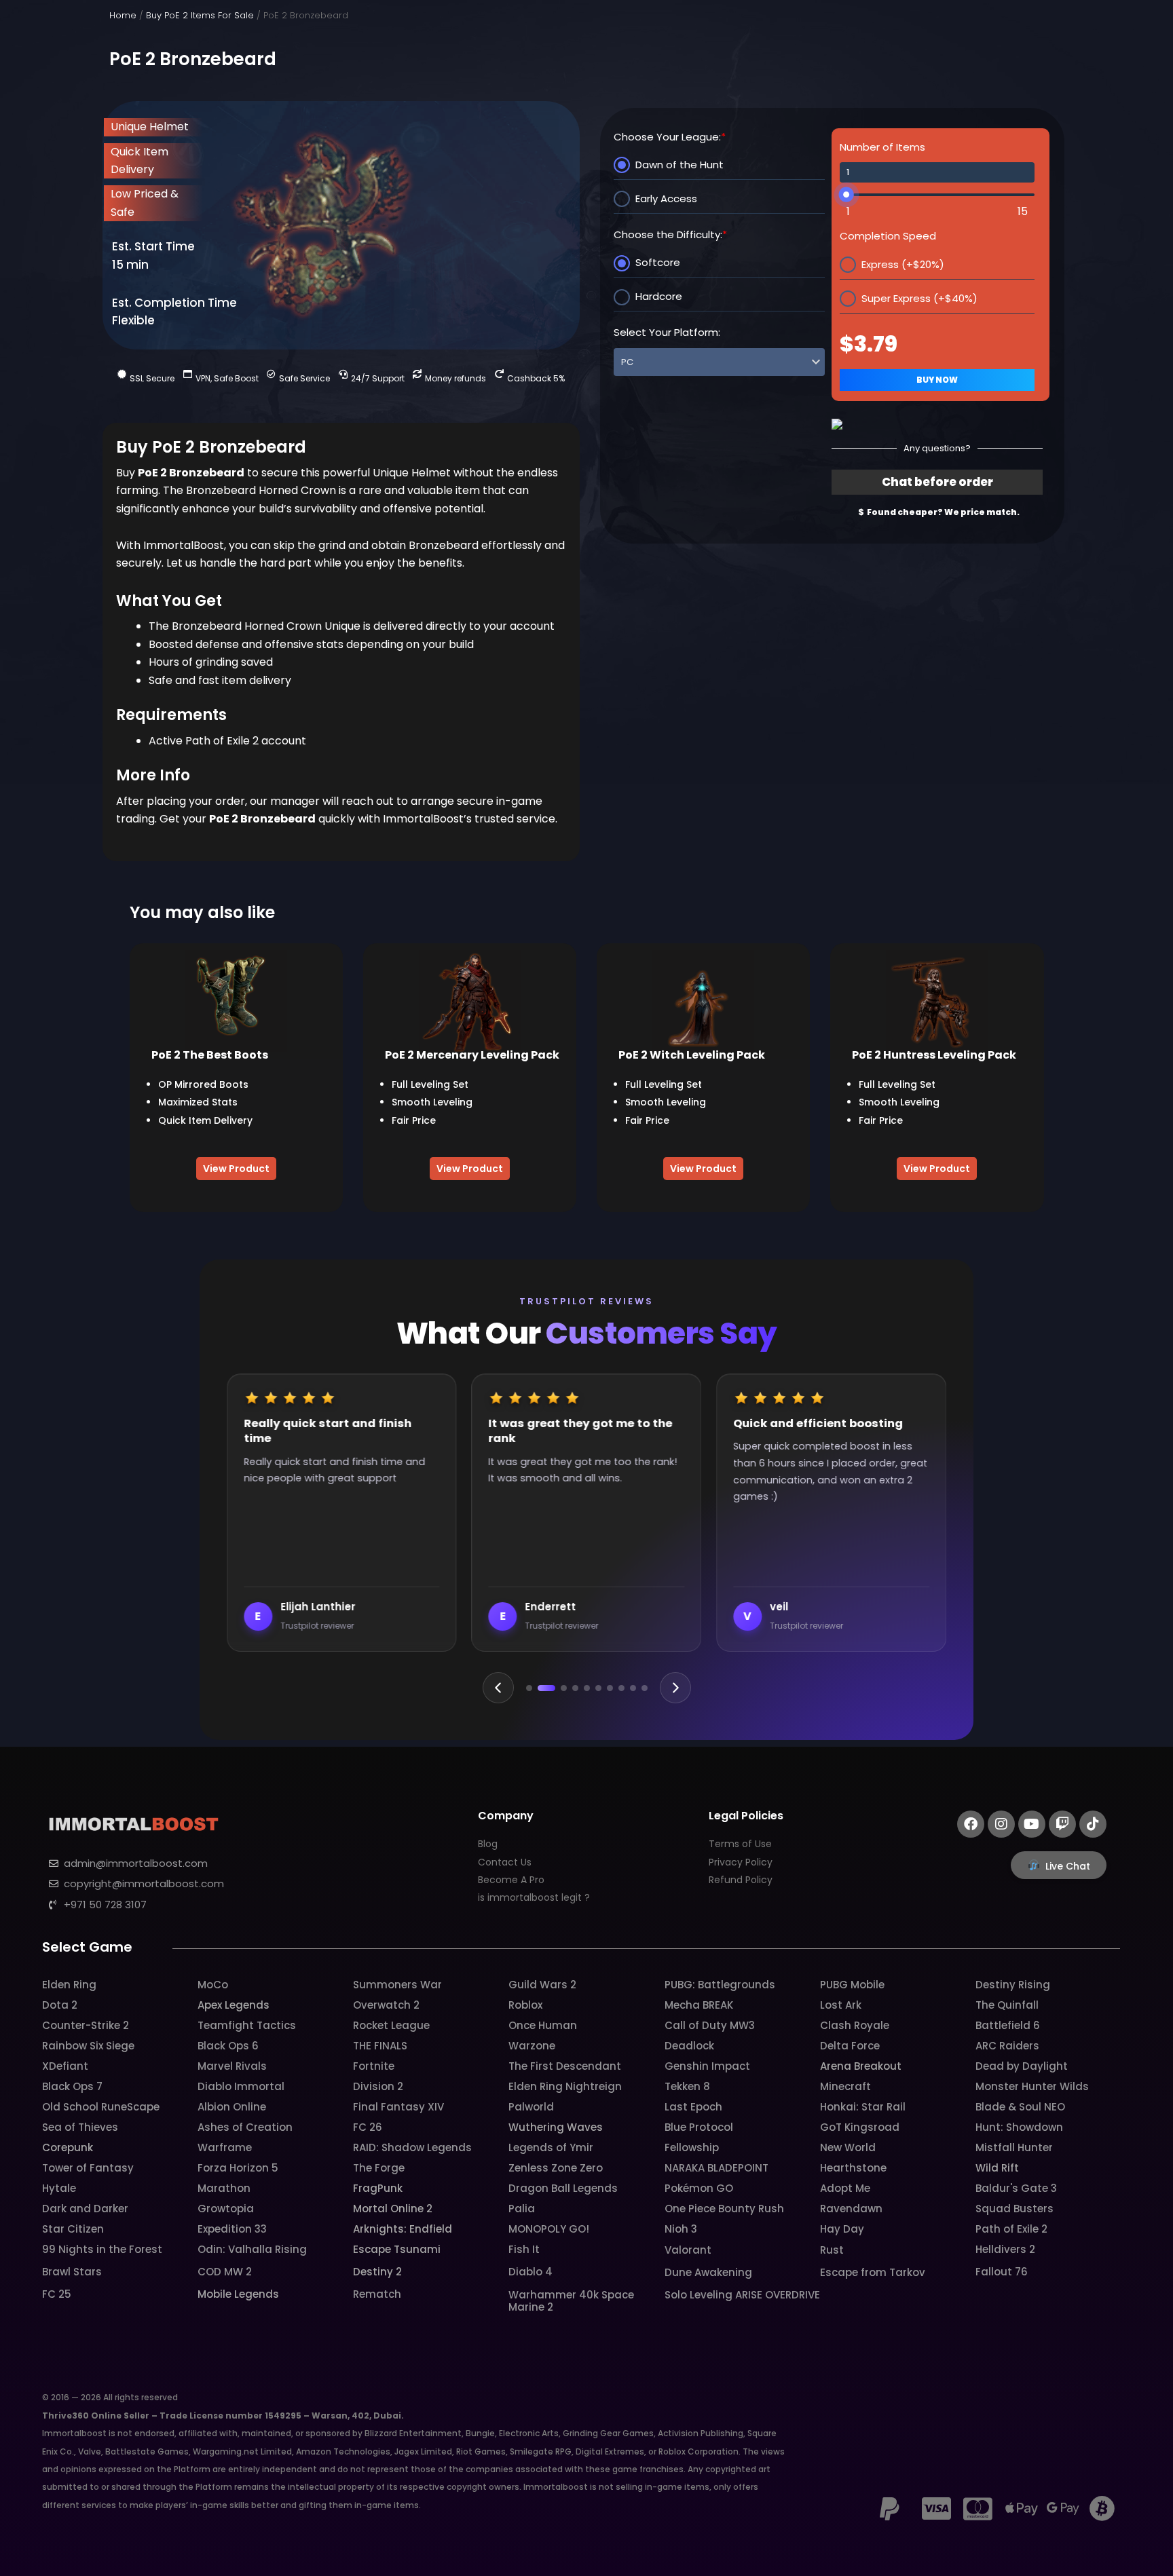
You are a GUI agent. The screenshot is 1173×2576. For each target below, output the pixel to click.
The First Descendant (565, 2066)
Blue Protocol (699, 2127)
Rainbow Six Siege (88, 2046)
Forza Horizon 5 (238, 2168)
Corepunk (68, 2147)
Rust (832, 2250)
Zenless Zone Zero (556, 2168)
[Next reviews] (675, 1688)
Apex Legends (234, 2005)
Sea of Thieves (80, 2127)
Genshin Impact (707, 2066)
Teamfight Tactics (247, 2025)
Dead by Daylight (1022, 2066)
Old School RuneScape (101, 2107)
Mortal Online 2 (393, 2209)
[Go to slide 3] (558, 1688)
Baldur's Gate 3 (1016, 2188)
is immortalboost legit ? (534, 1897)
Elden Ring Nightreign (565, 2086)
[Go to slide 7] (610, 1688)
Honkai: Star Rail (863, 2107)
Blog (488, 1844)
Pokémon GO (699, 2188)
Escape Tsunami (397, 2249)
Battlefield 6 (1008, 2025)
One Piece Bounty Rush (724, 2209)
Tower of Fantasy (88, 2168)
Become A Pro (511, 1880)
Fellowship (692, 2147)
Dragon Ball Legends (563, 2188)
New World (848, 2147)
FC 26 (368, 2127)
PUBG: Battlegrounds (720, 1985)
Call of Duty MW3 (710, 2025)
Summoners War (397, 1985)
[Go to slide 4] (575, 1688)
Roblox (525, 2005)
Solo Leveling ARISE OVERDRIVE (742, 2295)
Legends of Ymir (551, 2147)
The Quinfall (1007, 2005)
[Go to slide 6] (598, 1688)
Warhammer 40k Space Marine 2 (571, 2301)
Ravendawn (851, 2209)
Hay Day (842, 2229)
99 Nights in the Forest (102, 2249)
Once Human (543, 2025)
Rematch (377, 2294)
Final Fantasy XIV (398, 2107)
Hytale (59, 2188)
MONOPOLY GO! (549, 2229)
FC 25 (57, 2294)
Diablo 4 (530, 2272)
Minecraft (845, 2086)
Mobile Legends (238, 2294)
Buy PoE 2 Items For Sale (200, 15)
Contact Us (505, 1862)
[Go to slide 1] (529, 1688)
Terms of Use (740, 1844)
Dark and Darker (85, 2209)
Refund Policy (741, 1880)
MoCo (213, 1985)
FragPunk (378, 2188)
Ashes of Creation (245, 2127)
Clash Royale (855, 2025)
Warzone (532, 2046)
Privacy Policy (741, 1862)
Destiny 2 (377, 2272)
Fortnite (374, 2066)
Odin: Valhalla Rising (252, 2249)
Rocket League (391, 2025)
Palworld (531, 2107)
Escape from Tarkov (873, 2272)
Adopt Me (845, 2188)
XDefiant (65, 2066)
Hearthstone (853, 2168)
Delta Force (850, 2046)
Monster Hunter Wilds (1032, 2086)
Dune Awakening (708, 2272)
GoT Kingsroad (860, 2127)
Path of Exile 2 (1011, 2229)
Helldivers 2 (1005, 2249)
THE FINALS (380, 2046)
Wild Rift (997, 2168)
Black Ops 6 (228, 2046)
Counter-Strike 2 (86, 2025)
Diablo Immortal (241, 2086)
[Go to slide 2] (541, 1688)
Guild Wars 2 (542, 1985)
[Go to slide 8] (621, 1688)
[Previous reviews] (498, 1688)
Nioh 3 (681, 2229)
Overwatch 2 (386, 2005)
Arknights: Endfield (403, 2229)
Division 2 (378, 2086)
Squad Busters (1014, 2209)
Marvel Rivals (232, 2066)
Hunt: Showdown (1019, 2127)
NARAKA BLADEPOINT (716, 2168)
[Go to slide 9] (633, 1688)
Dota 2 (60, 2005)
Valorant (688, 2250)
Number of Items (882, 147)
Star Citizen (73, 2229)
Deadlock (689, 2046)
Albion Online (232, 2107)
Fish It (524, 2249)
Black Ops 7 (72, 2086)
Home (123, 15)
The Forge (379, 2168)
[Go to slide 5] (587, 1688)
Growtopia (226, 2209)
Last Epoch (693, 2107)
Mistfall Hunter (1014, 2147)
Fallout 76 (1002, 2272)
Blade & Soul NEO (1020, 2107)
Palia (522, 2209)
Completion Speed (888, 236)
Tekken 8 (687, 2086)
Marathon (224, 2188)
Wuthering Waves (556, 2127)
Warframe (225, 2147)
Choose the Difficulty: (670, 234)
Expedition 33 (232, 2229)
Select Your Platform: (667, 332)
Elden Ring (69, 1985)
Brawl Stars (72, 2272)
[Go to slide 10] (645, 1688)
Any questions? (937, 448)
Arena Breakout (861, 2066)
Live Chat (1068, 1866)
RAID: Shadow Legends (412, 2147)
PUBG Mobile (852, 1985)
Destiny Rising (1013, 1985)
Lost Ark (841, 2005)
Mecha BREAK (699, 2005)
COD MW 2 (225, 2272)
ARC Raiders (1007, 2046)
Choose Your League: (670, 137)
